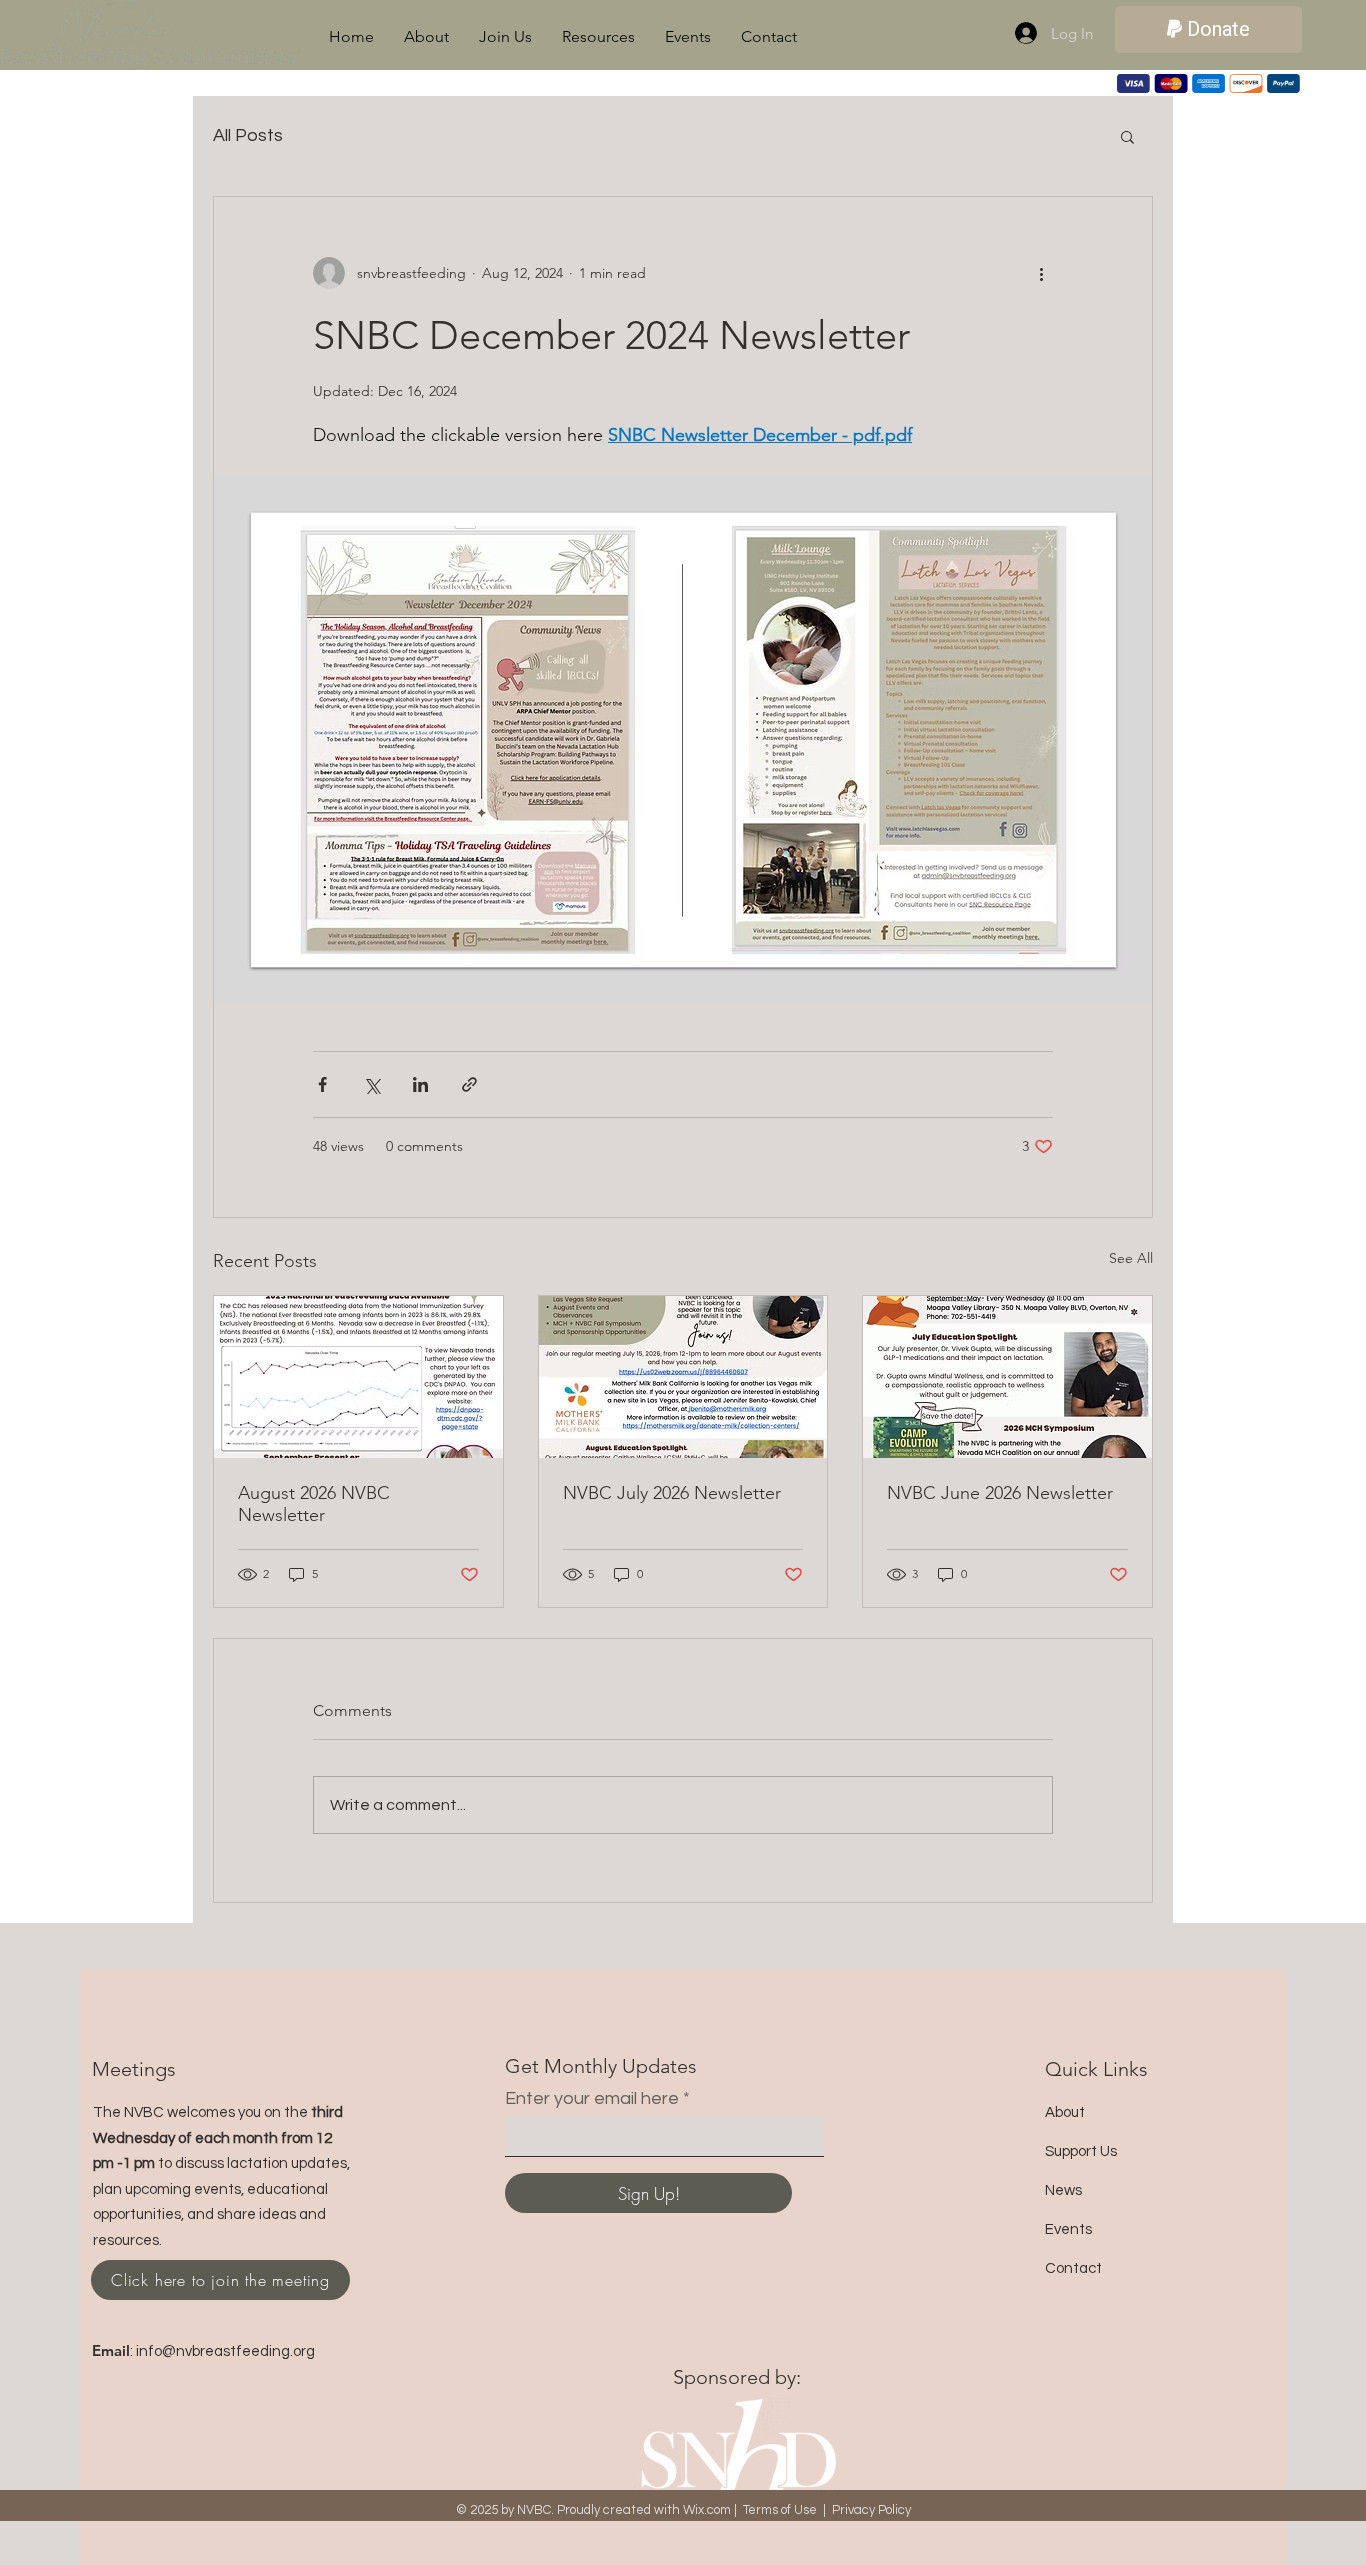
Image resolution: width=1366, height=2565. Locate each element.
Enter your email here (592, 2099)
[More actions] (1041, 273)
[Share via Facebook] (322, 1084)
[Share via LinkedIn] (420, 1084)
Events (1068, 2229)
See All (1131, 1258)
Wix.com (707, 2510)
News (1063, 2190)
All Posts (248, 135)
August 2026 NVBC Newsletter (314, 1504)
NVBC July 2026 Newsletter (672, 1493)
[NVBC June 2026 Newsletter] (1007, 1377)
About (1065, 2112)
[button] (426, 37)
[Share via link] (469, 1084)
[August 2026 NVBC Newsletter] (358, 1377)
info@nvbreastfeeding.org (225, 2351)
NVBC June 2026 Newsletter (1000, 1493)
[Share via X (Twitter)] (371, 1084)
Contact (1073, 2268)
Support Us (1081, 2151)
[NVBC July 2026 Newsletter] (683, 1377)
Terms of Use (780, 2510)
